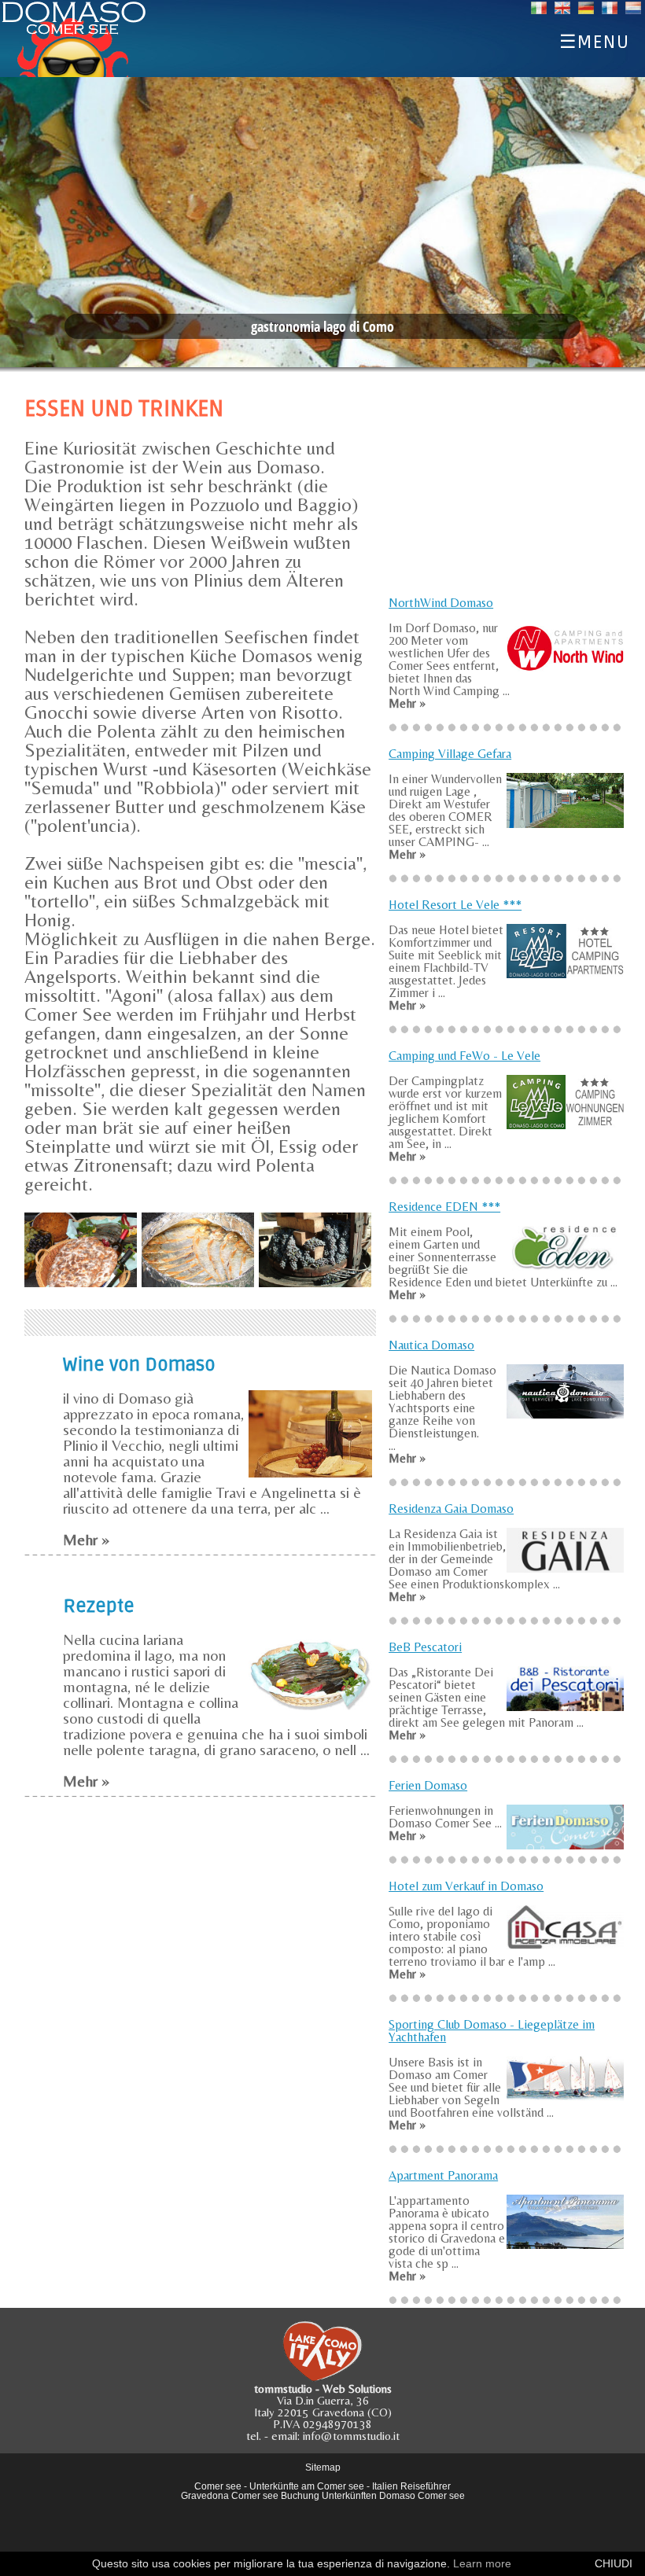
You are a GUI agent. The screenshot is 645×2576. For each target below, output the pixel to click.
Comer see (218, 2486)
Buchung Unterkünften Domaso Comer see (373, 2496)
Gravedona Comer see (230, 2496)
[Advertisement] (507, 486)
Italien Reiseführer (411, 2486)
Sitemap (323, 2467)
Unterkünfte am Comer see (307, 2486)
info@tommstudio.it (351, 2436)
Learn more (482, 2563)
